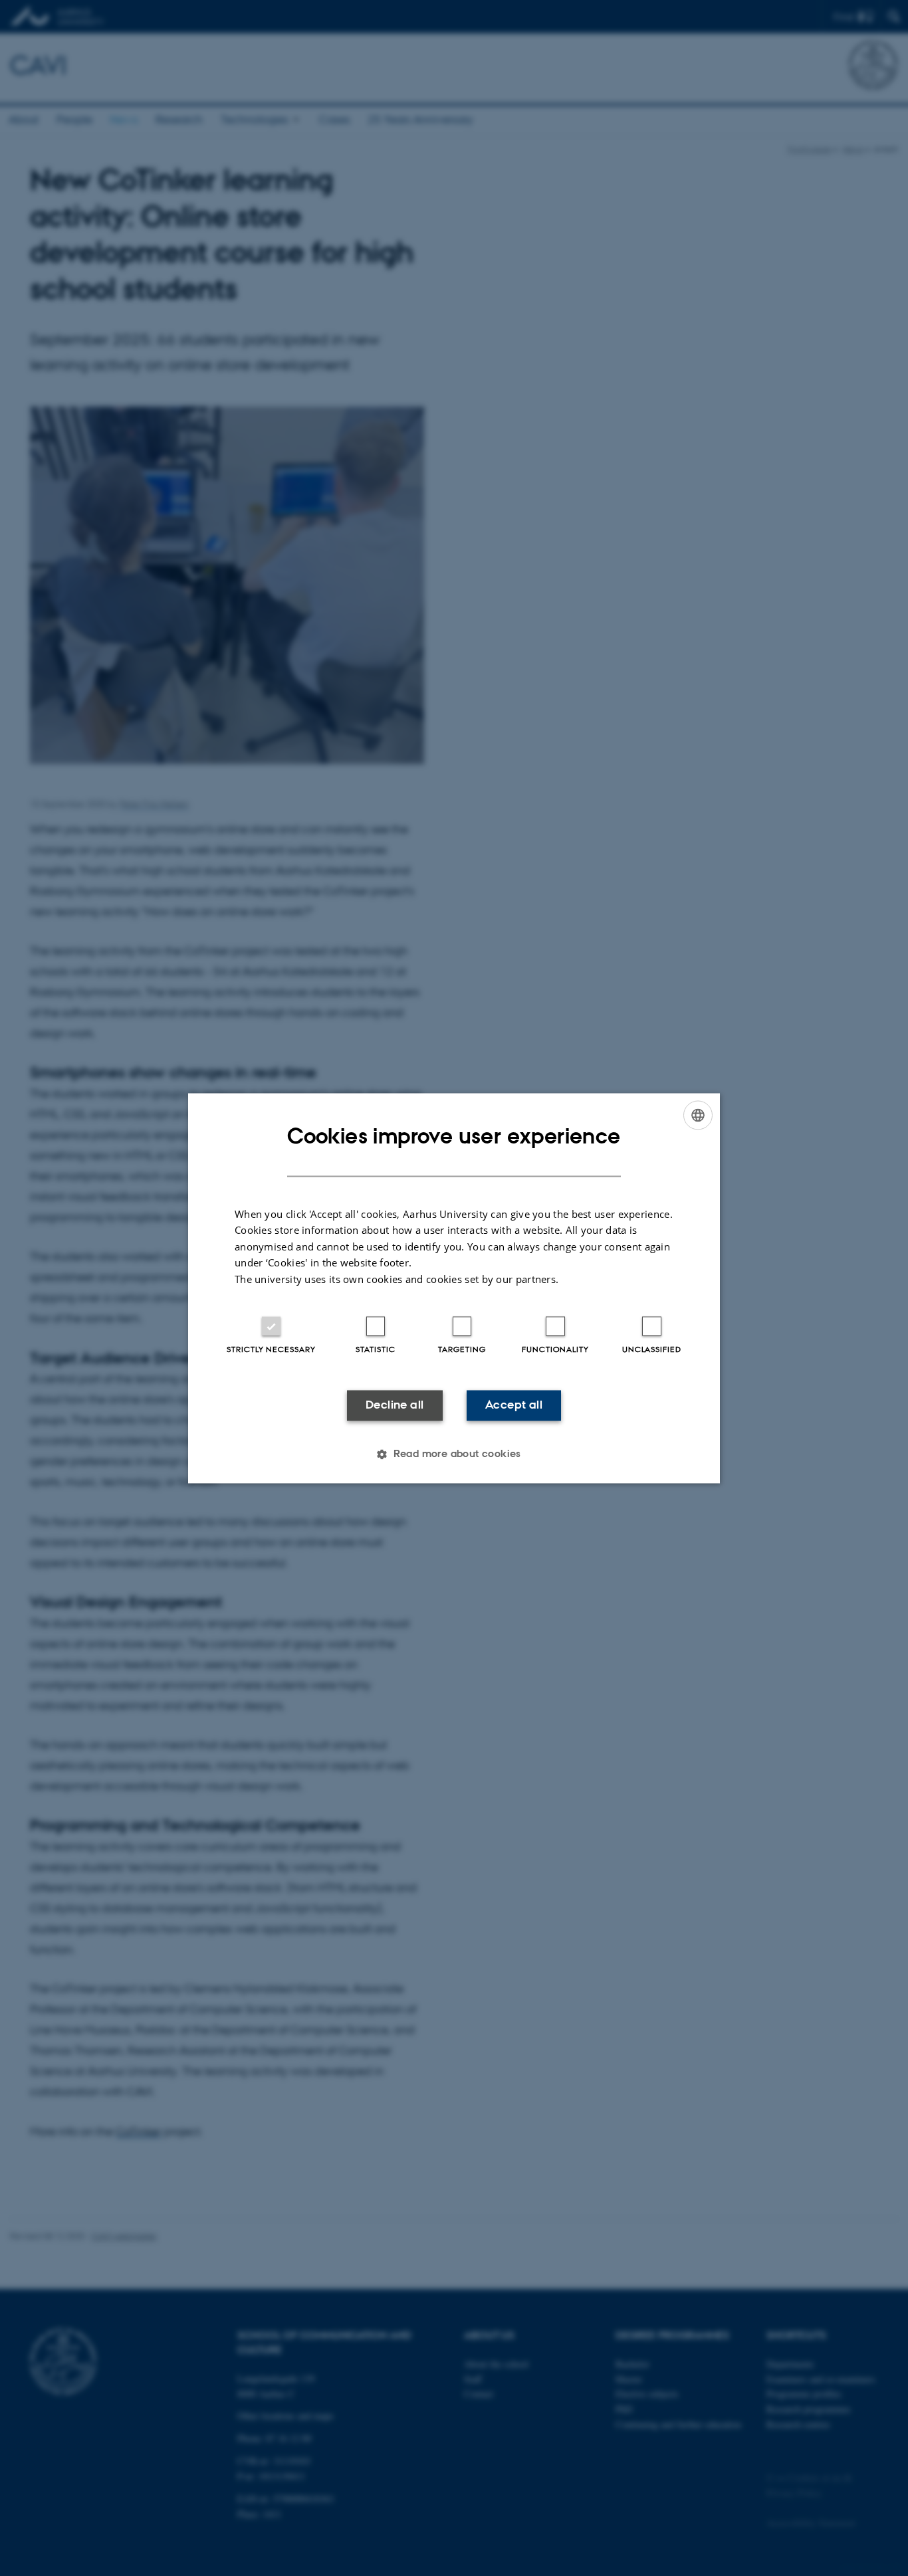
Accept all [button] (514, 1405)
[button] (454, 1454)
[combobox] (698, 1115)
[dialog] (454, 1288)
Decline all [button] (395, 1405)
